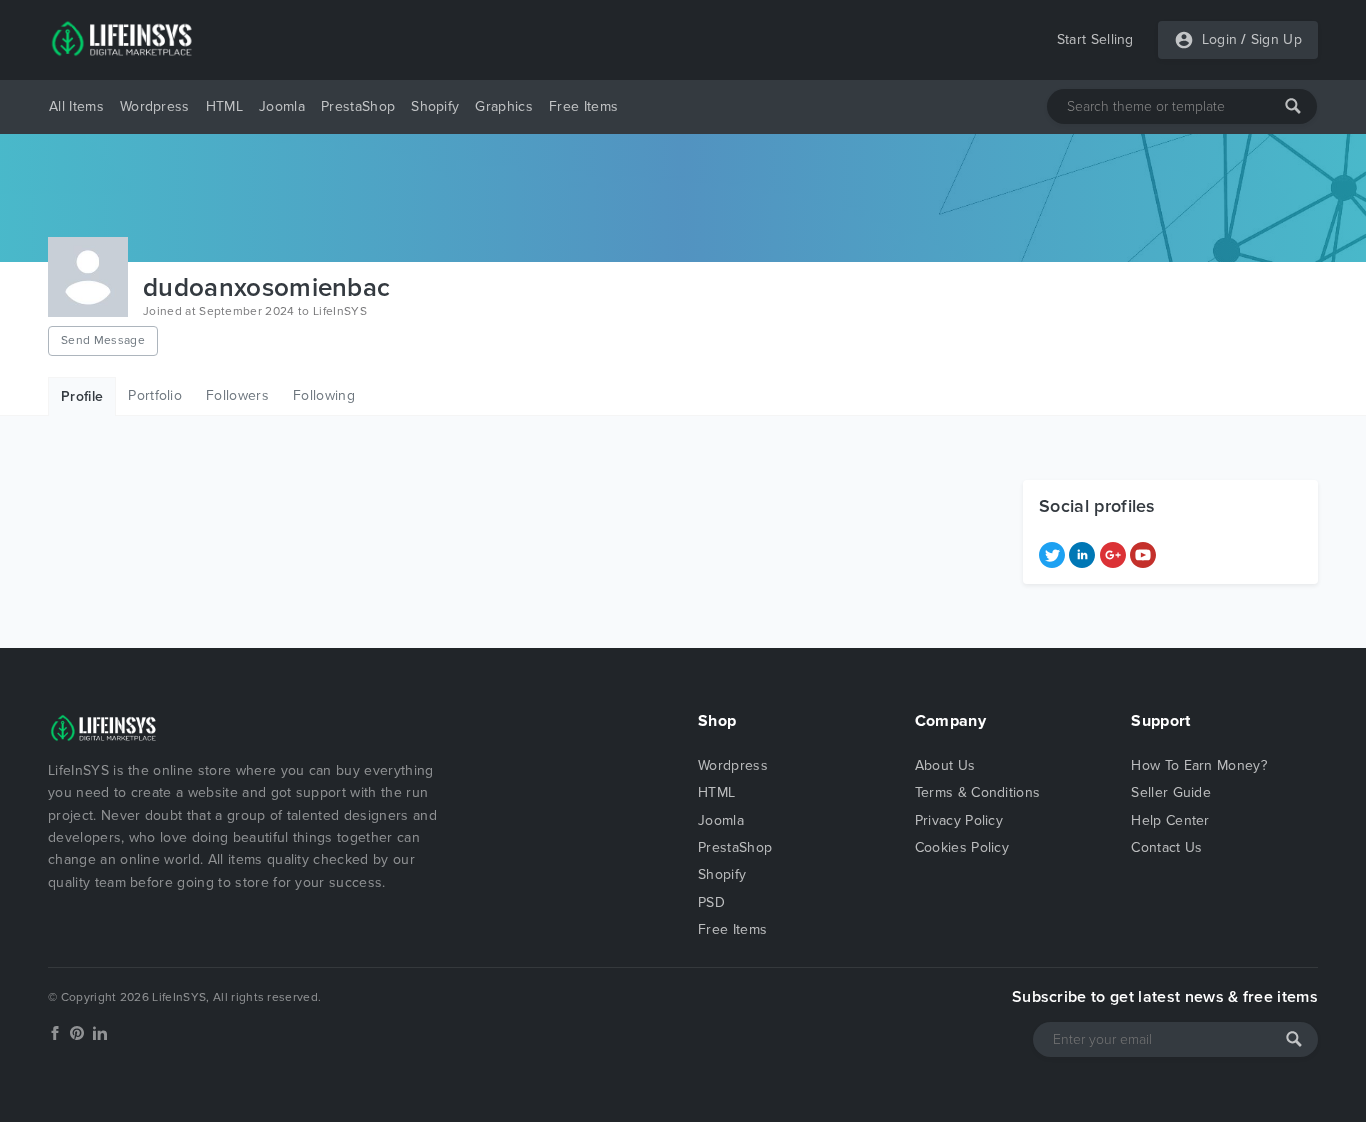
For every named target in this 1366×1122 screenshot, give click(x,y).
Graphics (504, 106)
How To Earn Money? (1199, 765)
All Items (76, 106)
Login (1220, 39)
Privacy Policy (959, 820)
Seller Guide (1171, 792)
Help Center (1170, 820)
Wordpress (155, 106)
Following (324, 395)
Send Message (103, 340)
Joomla (282, 106)
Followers (237, 395)
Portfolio (155, 395)
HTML (224, 106)
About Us (945, 765)
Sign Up (1276, 39)
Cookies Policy (962, 847)
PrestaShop (358, 106)
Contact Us (1166, 847)
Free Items (583, 106)
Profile (82, 396)
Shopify (435, 106)
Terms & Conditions (978, 792)
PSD (711, 902)
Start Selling (1095, 39)
